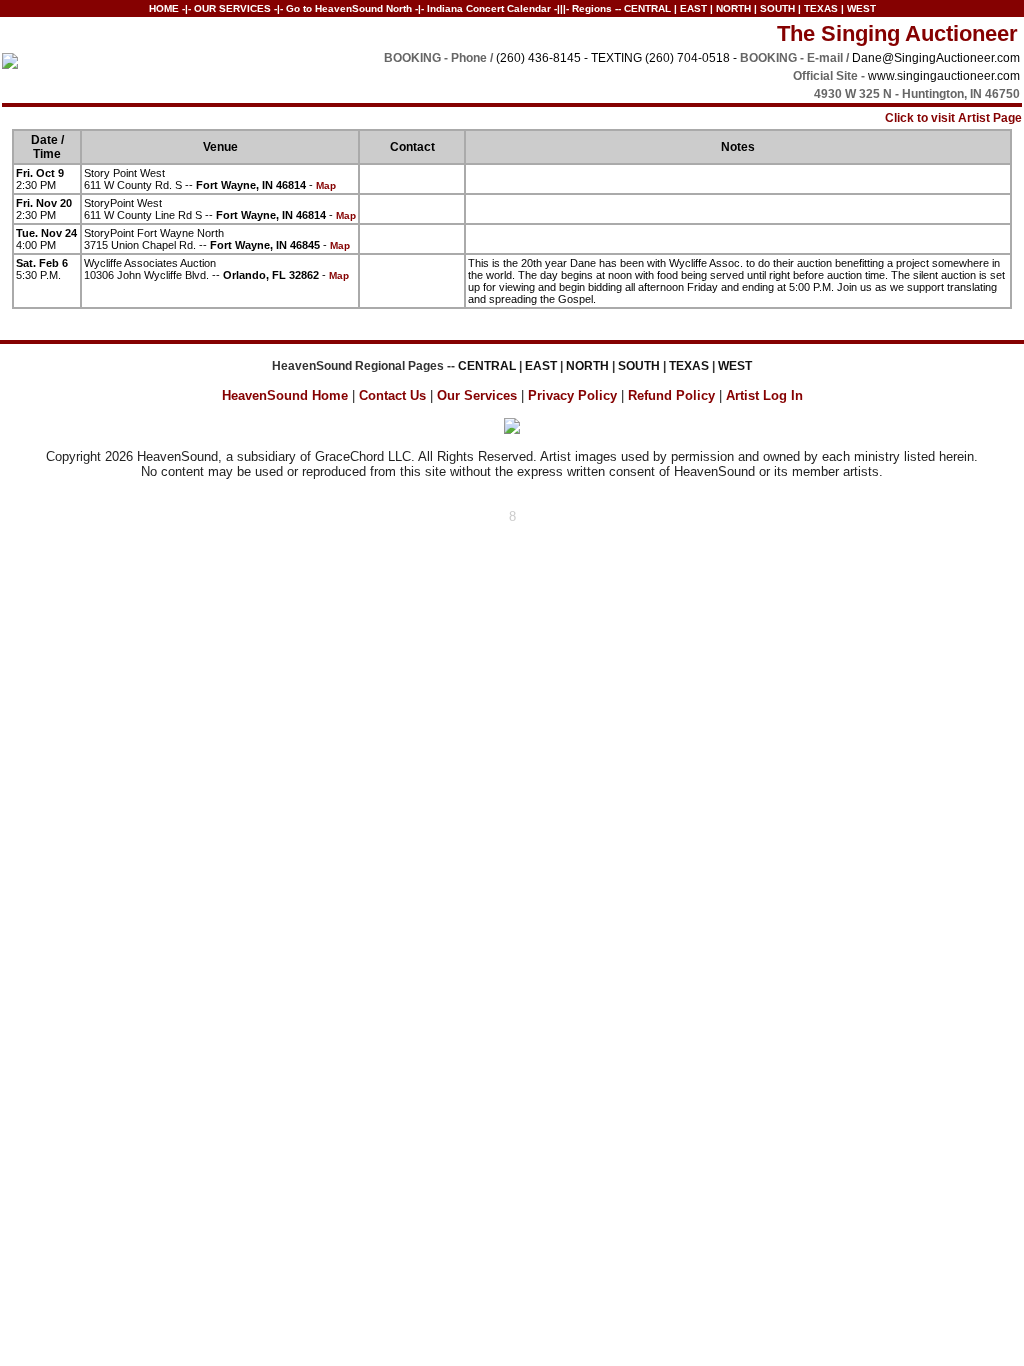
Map (326, 185)
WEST (861, 8)
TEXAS (821, 8)
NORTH (733, 8)
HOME (164, 8)
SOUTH (777, 8)
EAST (693, 8)
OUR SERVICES (232, 8)
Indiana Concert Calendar (489, 8)
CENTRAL (647, 8)
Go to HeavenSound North (349, 8)
